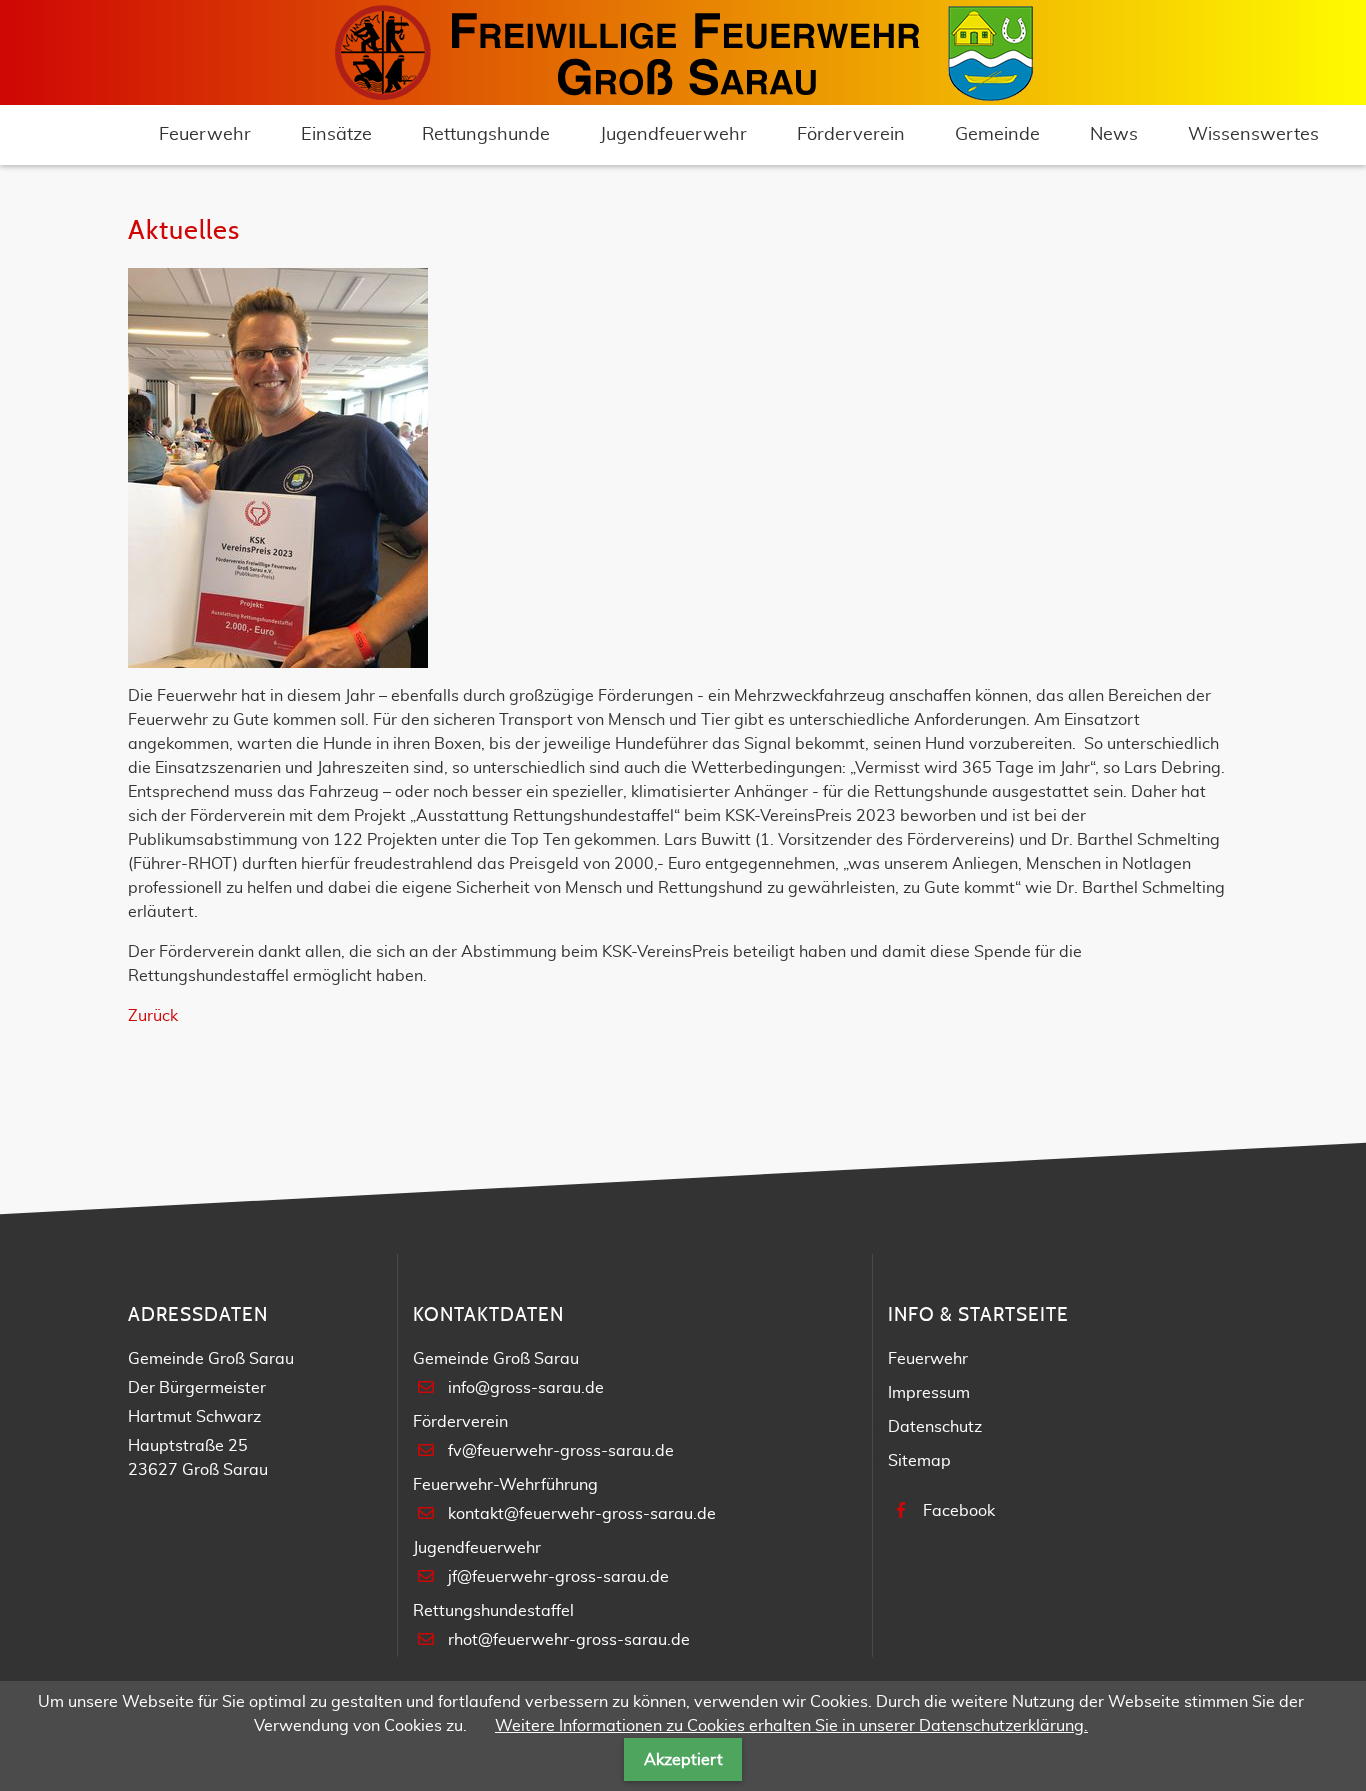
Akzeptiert (683, 1760)
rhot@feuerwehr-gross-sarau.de (569, 1640)
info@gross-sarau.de (526, 1388)
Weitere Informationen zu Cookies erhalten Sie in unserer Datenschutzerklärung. (791, 1726)
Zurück (153, 1016)
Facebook (959, 1511)
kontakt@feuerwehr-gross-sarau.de (582, 1514)
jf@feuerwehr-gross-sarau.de (558, 1577)
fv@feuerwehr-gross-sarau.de (561, 1451)
